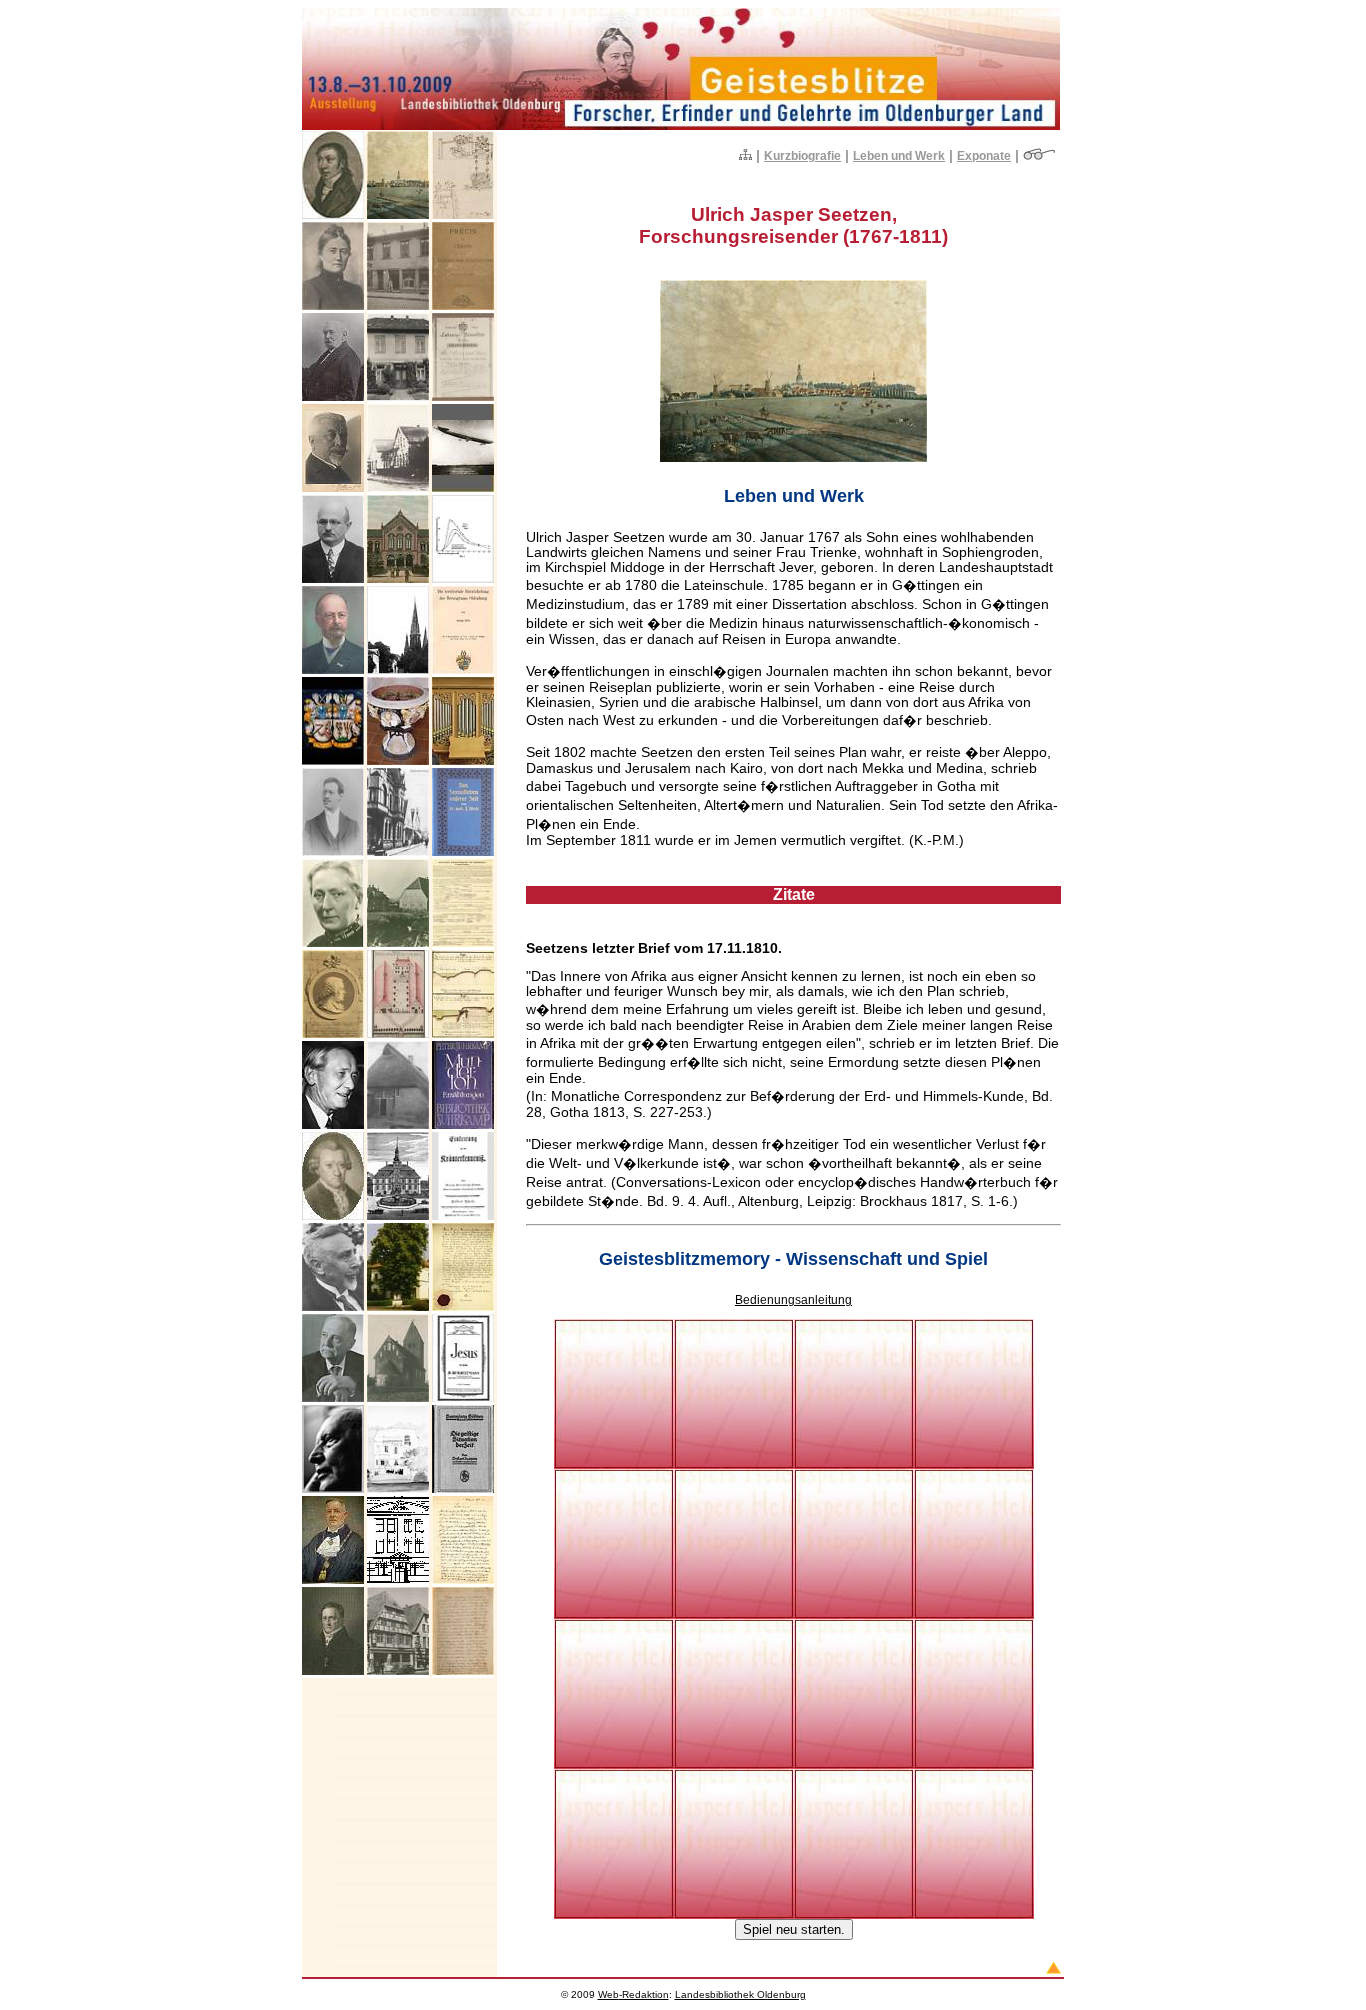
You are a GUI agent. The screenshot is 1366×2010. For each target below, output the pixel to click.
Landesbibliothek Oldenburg (740, 1994)
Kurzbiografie (802, 156)
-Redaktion (633, 1994)
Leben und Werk (899, 156)
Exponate (984, 156)
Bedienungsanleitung (793, 1300)
